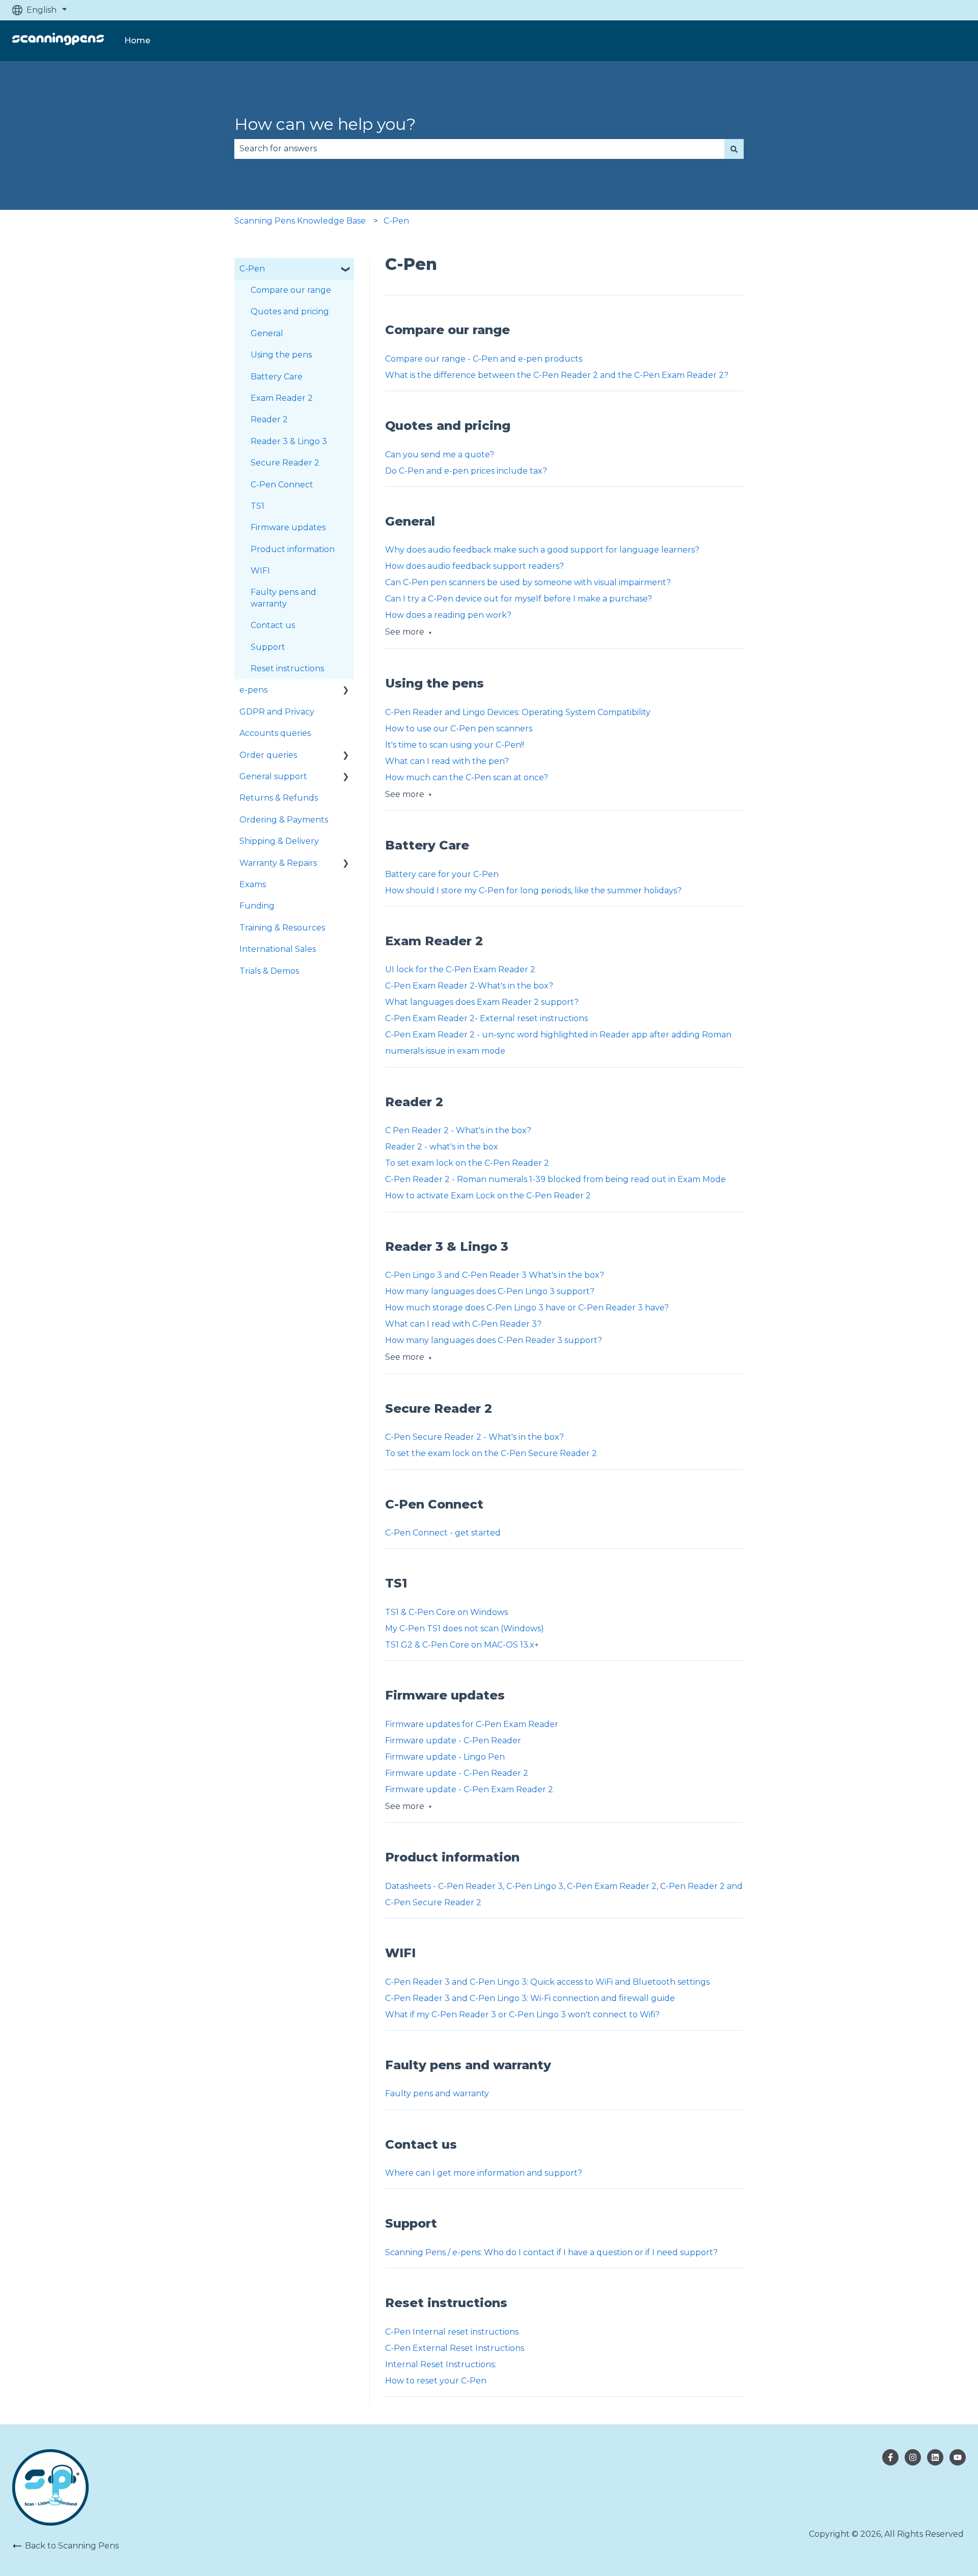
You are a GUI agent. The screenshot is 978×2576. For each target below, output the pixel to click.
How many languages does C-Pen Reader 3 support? (494, 1340)
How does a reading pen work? (448, 615)
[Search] (734, 149)
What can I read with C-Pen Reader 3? (463, 1324)
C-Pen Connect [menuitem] (282, 485)
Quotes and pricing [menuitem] (290, 311)
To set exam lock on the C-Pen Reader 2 (467, 1163)
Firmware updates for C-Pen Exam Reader (472, 1724)
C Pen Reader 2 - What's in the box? (458, 1130)
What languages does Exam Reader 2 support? (482, 1002)
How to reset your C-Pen (437, 2381)
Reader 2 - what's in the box (442, 1147)
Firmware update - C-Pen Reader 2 (457, 1773)
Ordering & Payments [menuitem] (284, 820)
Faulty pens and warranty (437, 2093)
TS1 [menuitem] (257, 506)
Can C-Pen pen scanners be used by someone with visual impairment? (528, 582)
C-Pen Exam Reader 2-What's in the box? (469, 986)
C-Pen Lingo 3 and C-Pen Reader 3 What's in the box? (495, 1275)
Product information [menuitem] (293, 549)
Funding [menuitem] (257, 906)
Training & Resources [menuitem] (282, 928)
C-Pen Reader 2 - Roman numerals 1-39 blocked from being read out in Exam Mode (555, 1179)
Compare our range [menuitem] (291, 290)
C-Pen (396, 221)
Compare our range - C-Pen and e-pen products (484, 359)
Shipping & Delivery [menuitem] (279, 841)
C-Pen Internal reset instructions (452, 2332)
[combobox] (479, 149)
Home (137, 40)
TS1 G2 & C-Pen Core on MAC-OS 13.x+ (462, 1645)
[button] (346, 270)
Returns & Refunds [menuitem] (279, 798)
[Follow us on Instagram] (935, 2457)
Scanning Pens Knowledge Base (300, 221)
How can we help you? (325, 124)
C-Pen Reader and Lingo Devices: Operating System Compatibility (518, 712)
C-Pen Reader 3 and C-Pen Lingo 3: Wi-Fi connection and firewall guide (530, 1998)
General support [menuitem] (273, 776)
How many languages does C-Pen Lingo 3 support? (490, 1291)
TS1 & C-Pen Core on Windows (447, 1612)
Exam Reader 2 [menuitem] (282, 398)
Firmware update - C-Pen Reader (453, 1741)
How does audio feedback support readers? (474, 566)
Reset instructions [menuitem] (287, 668)
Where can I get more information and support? (484, 2173)
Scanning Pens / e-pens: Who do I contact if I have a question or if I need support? (551, 2252)
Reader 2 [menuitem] (269, 419)
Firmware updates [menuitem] (288, 527)
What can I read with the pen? (447, 761)
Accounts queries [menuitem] (275, 733)
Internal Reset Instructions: (441, 2364)
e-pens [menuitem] (253, 690)
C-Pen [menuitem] (252, 269)
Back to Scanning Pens (72, 2546)
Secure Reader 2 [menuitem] (285, 463)
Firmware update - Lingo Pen (445, 1757)
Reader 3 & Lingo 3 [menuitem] (289, 441)
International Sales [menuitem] (278, 949)
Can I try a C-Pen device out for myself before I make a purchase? (519, 599)
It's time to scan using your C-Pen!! (455, 745)
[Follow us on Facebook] (890, 2457)
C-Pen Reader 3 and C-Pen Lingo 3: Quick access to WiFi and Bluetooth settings (547, 1982)
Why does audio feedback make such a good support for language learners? (542, 550)
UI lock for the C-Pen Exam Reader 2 (461, 969)
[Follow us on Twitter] (913, 2457)
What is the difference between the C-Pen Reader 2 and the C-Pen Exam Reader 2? (557, 375)
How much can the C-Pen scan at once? (467, 777)
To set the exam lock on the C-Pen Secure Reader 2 (491, 1453)
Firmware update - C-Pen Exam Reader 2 (469, 1789)
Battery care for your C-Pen (442, 874)
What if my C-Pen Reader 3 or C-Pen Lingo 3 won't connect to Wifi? (522, 2015)
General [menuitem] (267, 333)
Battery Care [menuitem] (277, 377)
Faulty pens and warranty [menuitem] (283, 598)
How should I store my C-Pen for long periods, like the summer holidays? (533, 890)
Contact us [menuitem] (273, 625)
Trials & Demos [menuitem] (269, 971)
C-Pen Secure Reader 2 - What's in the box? (474, 1437)
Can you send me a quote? (440, 455)
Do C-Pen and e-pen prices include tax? (466, 471)
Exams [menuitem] (253, 884)
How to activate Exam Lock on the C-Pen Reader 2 (488, 1196)
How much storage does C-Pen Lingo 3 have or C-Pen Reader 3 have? (527, 1308)
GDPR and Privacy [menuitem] (277, 712)
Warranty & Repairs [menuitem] (278, 863)
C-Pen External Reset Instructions (455, 2348)
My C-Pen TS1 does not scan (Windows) (465, 1628)
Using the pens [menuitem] (281, 355)
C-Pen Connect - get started (443, 1533)
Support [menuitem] (268, 647)
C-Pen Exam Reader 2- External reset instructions (486, 1018)
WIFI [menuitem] (260, 571)
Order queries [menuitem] (268, 755)
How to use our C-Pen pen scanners (459, 729)
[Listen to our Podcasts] (958, 2457)
